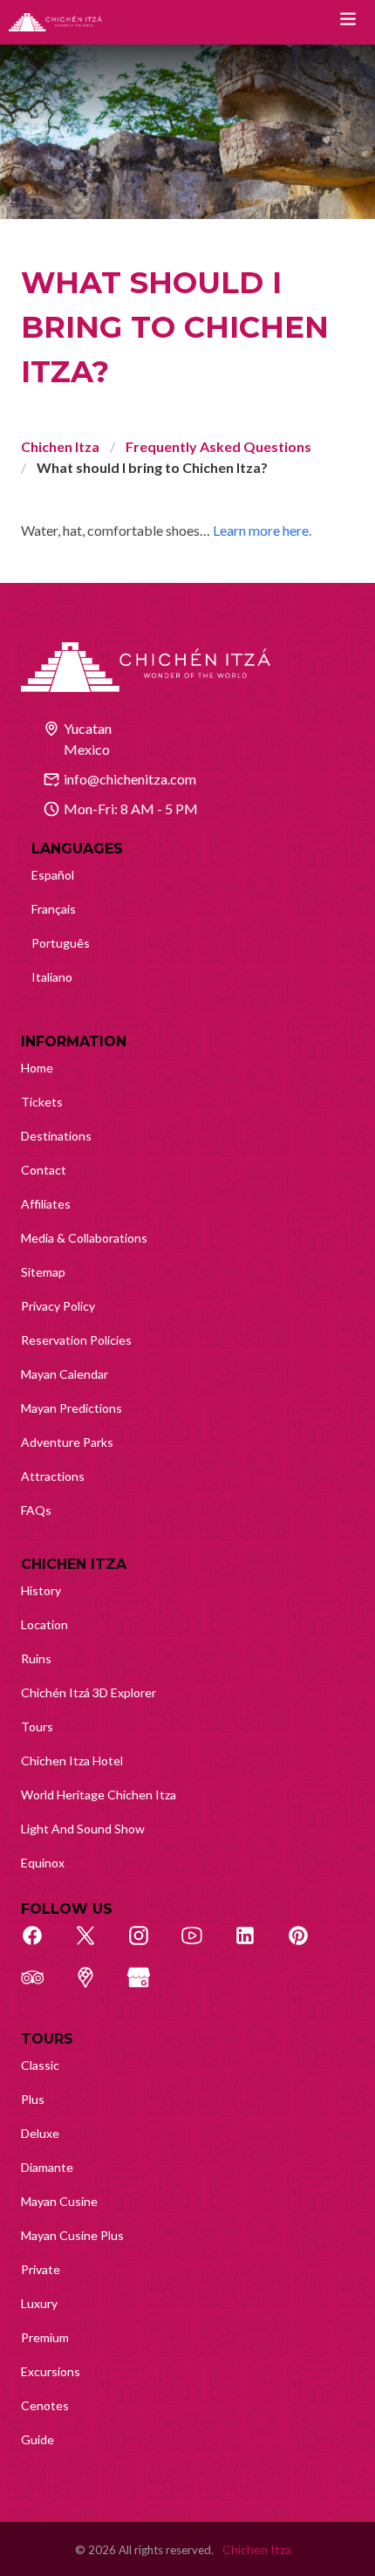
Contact (44, 1170)
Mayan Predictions (72, 1408)
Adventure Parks (67, 1442)
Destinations (56, 1136)
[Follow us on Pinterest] (308, 1945)
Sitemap (43, 1272)
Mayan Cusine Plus (72, 2235)
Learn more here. (262, 530)
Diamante (47, 2167)
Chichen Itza (60, 446)
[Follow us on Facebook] (42, 1945)
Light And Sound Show (83, 1829)
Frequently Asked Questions (218, 446)
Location (44, 1624)
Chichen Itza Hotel (72, 1761)
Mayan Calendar (65, 1374)
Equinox (43, 1863)
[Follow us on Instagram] (148, 1945)
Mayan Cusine (59, 2201)
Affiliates (46, 1204)
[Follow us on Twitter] (95, 1945)
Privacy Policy (58, 1306)
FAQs (36, 1510)
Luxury (39, 2303)
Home (37, 1068)
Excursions (51, 2371)
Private (41, 2269)
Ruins (36, 1658)
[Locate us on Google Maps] (95, 1987)
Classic (40, 2065)
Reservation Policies (76, 1340)
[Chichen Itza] (55, 22)
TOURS (47, 2039)
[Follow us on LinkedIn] (255, 1945)
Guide (37, 2439)
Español (53, 875)
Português (61, 943)
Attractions (53, 1476)
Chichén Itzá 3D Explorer (89, 1692)
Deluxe (40, 2133)
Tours (37, 1726)
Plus (33, 2099)
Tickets (42, 1102)
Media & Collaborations (84, 1238)
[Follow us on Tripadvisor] (42, 1987)
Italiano (52, 977)
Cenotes (45, 2405)
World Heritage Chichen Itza (99, 1795)
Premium (45, 2337)
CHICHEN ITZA (74, 1564)
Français (54, 909)
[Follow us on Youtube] (201, 1945)
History (41, 1590)
